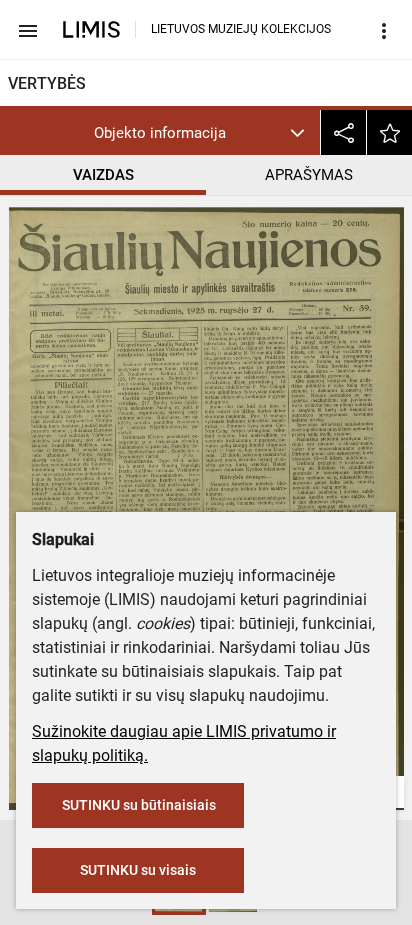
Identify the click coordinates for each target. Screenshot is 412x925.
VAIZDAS (103, 175)
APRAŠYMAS (309, 175)
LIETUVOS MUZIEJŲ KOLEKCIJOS (241, 29)
